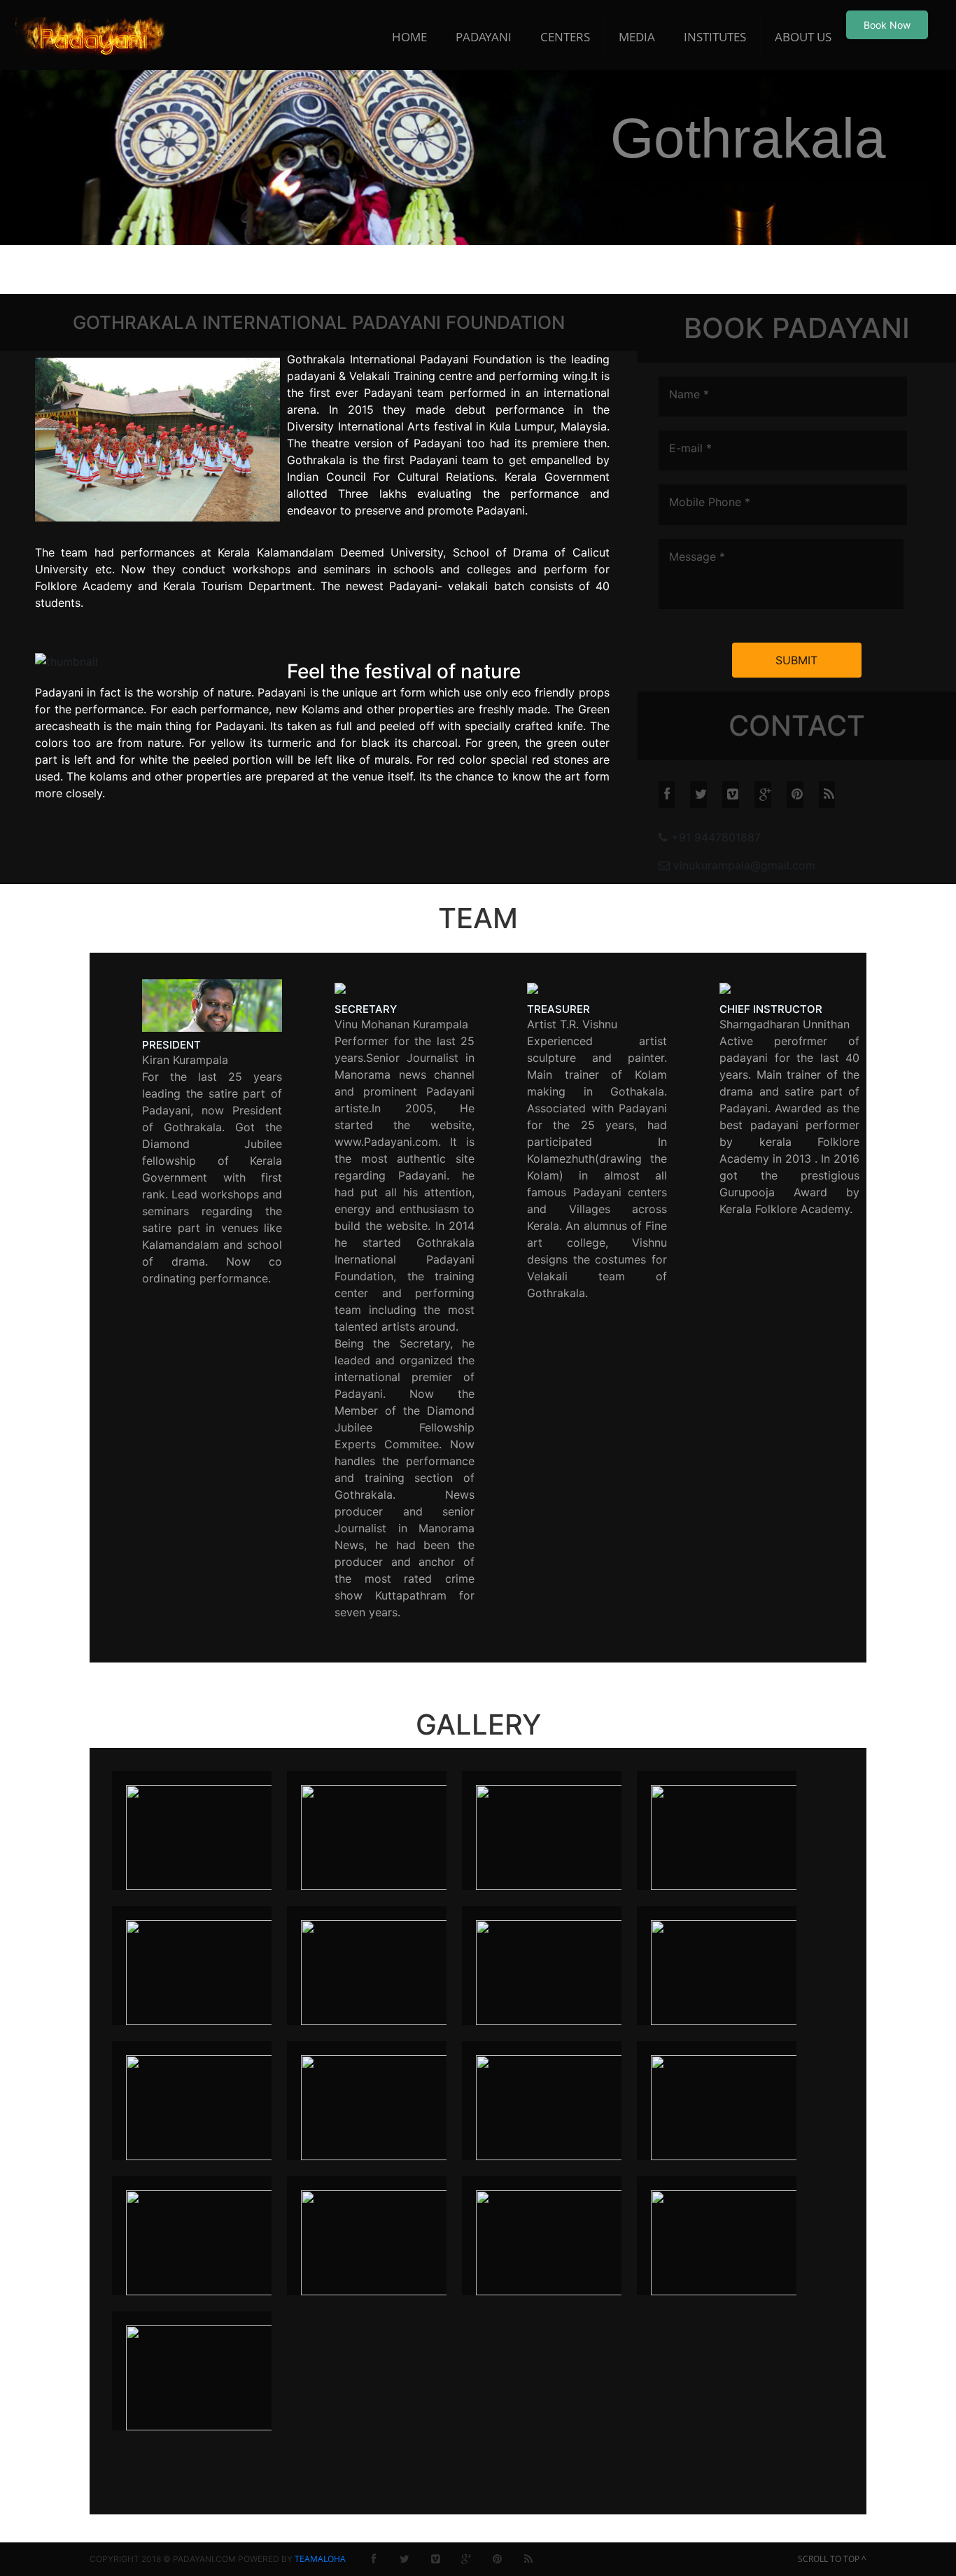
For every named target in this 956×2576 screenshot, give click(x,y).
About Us (803, 37)
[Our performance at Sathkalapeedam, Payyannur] (381, 2106)
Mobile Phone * (710, 502)
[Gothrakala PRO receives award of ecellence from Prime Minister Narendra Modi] (556, 1971)
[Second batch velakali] (556, 2241)
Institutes (715, 37)
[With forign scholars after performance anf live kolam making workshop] (731, 2241)
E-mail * (690, 448)
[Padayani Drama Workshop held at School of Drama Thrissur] (731, 2106)
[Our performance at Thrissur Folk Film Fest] (556, 2106)
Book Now (887, 25)
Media (637, 37)
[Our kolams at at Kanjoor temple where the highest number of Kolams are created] (206, 2106)
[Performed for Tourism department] (206, 2241)
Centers (565, 37)
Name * (689, 394)
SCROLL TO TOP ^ (832, 2559)
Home (409, 37)
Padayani (484, 37)
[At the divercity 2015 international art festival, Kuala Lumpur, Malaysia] (556, 1836)
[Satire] (206, 2376)
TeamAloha (320, 2559)
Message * (697, 556)
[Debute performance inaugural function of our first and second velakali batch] (206, 1836)
